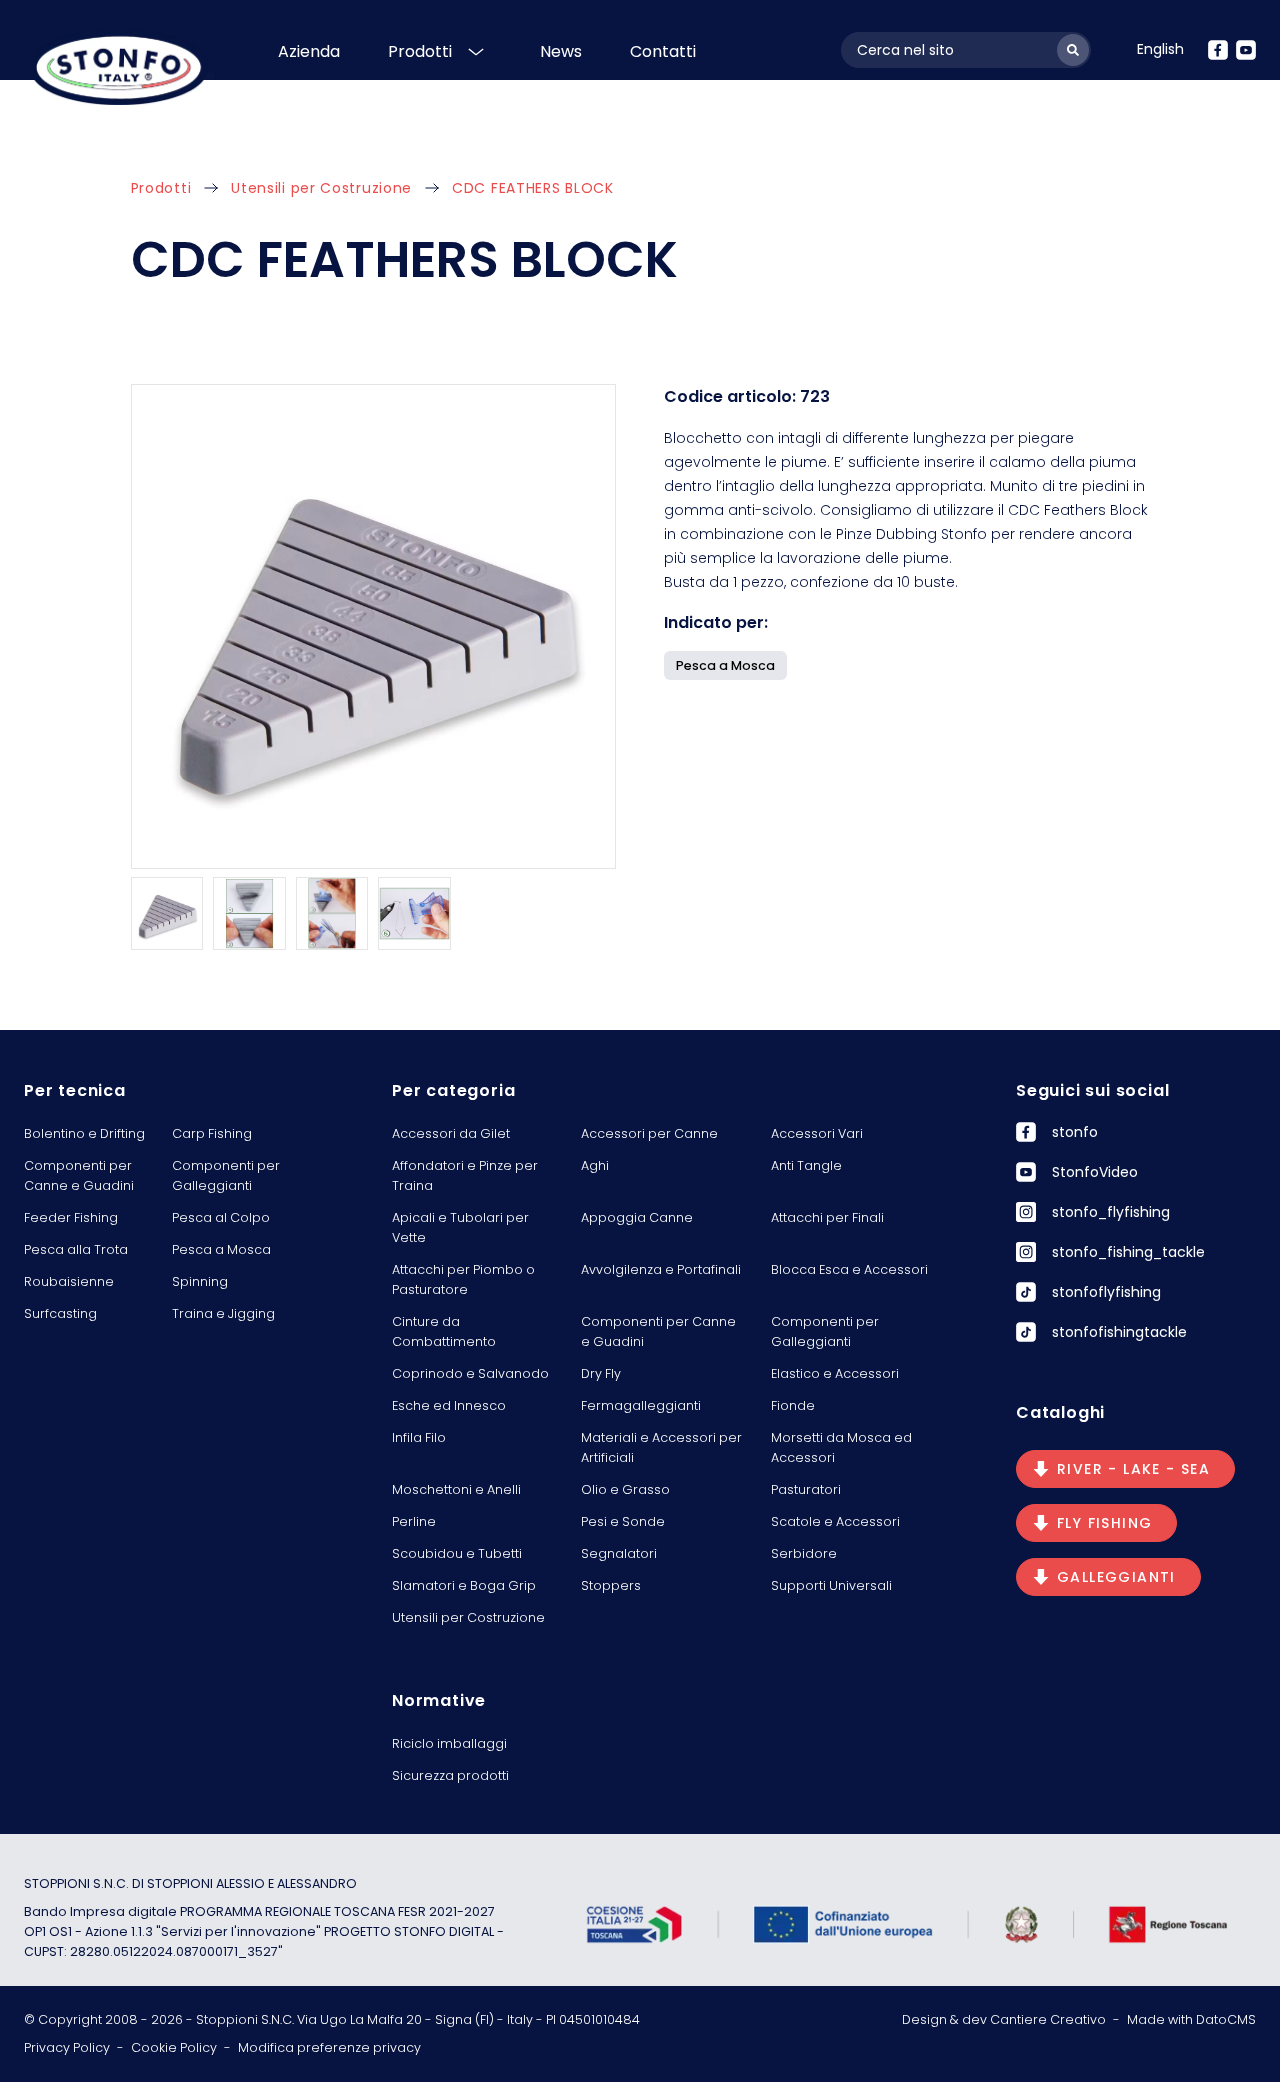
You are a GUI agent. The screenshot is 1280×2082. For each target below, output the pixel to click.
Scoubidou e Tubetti (457, 1553)
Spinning (200, 1281)
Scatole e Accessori (835, 1521)
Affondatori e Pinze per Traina (465, 1175)
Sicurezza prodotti (450, 1775)
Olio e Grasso (625, 1489)
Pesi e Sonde (623, 1521)
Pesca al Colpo (221, 1217)
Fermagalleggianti (641, 1405)
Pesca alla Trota (76, 1249)
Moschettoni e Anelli (456, 1489)
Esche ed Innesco (449, 1405)
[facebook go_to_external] (1218, 50)
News (561, 51)
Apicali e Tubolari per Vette (460, 1227)
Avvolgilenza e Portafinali (661, 1269)
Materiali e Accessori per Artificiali (661, 1447)
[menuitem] (1160, 49)
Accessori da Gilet (451, 1133)
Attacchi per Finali (827, 1217)
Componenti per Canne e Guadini (79, 1175)
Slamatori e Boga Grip (464, 1585)
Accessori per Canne (649, 1133)
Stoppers (611, 1585)
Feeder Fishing (71, 1217)
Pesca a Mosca (221, 1249)
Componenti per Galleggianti (226, 1175)
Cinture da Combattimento (444, 1331)
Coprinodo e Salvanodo (470, 1373)
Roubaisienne (69, 1281)
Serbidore (804, 1553)
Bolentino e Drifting (84, 1133)
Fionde (793, 1405)
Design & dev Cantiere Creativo (1004, 2019)
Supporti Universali (831, 1585)
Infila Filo (419, 1437)
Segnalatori (619, 1553)
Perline (414, 1521)
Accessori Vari (817, 1133)
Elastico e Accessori (835, 1373)
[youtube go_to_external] (1246, 50)
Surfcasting (60, 1313)
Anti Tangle (806, 1165)
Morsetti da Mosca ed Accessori (841, 1447)
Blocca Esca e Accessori (849, 1269)
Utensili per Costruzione (321, 188)
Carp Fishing (212, 1133)
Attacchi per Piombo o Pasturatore (463, 1279)
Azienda (309, 51)
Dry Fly (601, 1373)
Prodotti (420, 51)
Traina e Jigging (223, 1313)
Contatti (663, 51)
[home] (119, 67)
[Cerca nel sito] (1073, 50)
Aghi (595, 1165)
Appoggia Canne (637, 1217)
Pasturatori (806, 1489)
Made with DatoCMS (1191, 2019)
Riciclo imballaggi (449, 1743)
